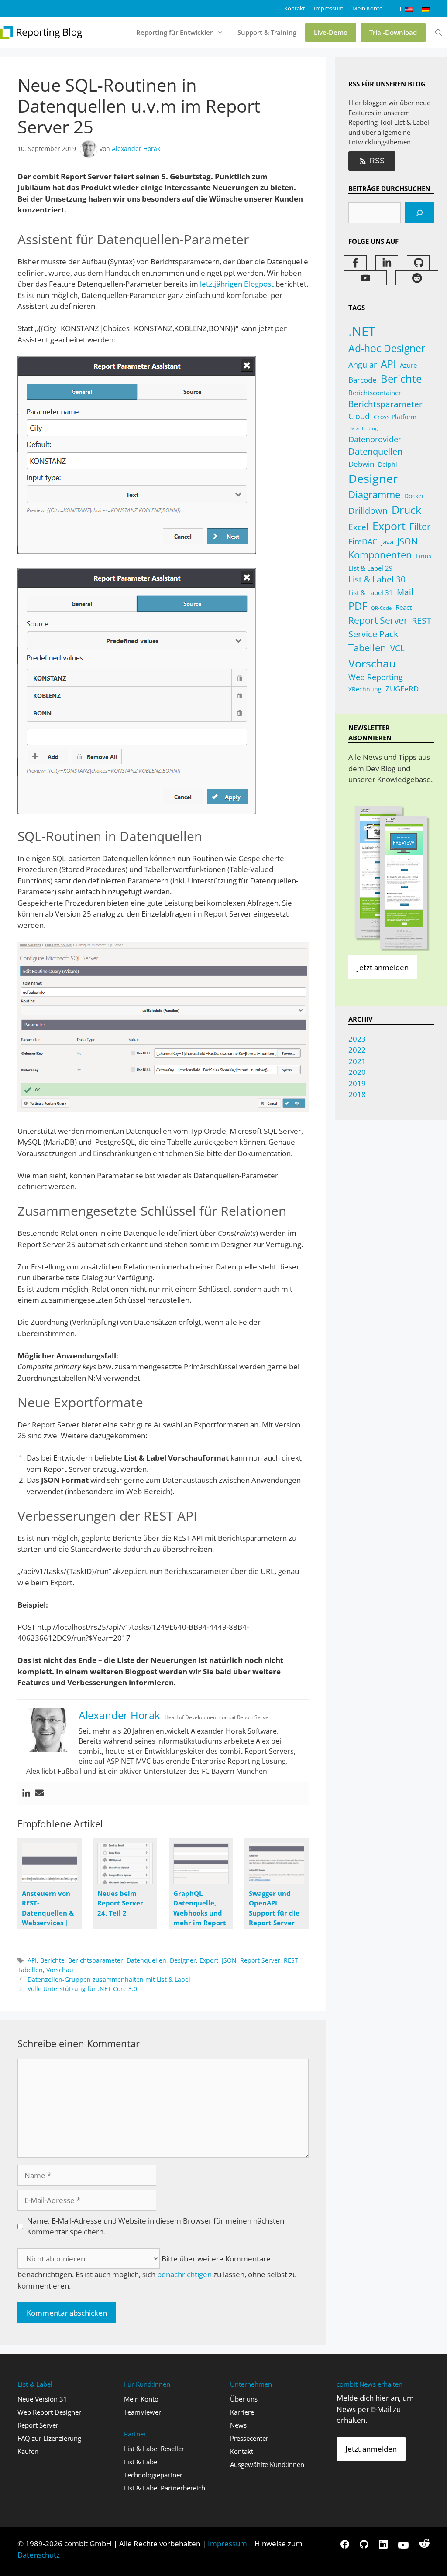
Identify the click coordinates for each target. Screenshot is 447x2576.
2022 (357, 1050)
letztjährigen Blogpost (237, 284)
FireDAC (363, 541)
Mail (405, 592)
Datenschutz (39, 2555)
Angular (363, 365)
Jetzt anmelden (383, 967)
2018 (357, 1094)
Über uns (244, 2399)
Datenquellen (146, 1960)
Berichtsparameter (96, 1960)
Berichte (52, 1960)
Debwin (361, 464)
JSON (229, 1960)
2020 (357, 1072)
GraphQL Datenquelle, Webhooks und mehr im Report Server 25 (200, 1913)
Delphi (388, 464)
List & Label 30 (377, 579)
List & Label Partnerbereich (165, 2488)
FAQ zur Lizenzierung (49, 2438)
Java (387, 542)
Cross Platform (395, 417)
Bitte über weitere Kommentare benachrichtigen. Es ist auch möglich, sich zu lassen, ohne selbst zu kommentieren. (157, 2272)
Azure (408, 365)
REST (291, 1960)
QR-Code (381, 608)
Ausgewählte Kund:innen (267, 2464)
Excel (358, 527)
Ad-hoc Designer (387, 348)
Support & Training (267, 32)
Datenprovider (375, 439)
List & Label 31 (371, 592)
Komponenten (380, 555)
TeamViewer (143, 2412)
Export (209, 1960)
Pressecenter (249, 2438)
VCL (397, 648)
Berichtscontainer (375, 393)
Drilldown (368, 511)
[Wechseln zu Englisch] (409, 9)
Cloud (359, 416)
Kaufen (28, 2451)
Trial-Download (393, 32)
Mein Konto (368, 8)
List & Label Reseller (154, 2449)
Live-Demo (331, 32)
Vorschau (60, 1970)
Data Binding (363, 428)
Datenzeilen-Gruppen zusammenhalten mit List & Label (109, 1979)
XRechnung (365, 689)
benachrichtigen (184, 2274)
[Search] (419, 213)
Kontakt (295, 8)
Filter (420, 526)
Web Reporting (376, 677)
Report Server (260, 1960)
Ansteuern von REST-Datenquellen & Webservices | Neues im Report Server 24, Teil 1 (48, 1923)
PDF (358, 606)
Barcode (363, 380)
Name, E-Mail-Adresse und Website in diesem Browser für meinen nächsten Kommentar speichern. (156, 2226)
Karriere (242, 2412)
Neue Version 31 (42, 2399)
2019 (357, 1083)
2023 (357, 1039)
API (32, 1960)
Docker (414, 496)
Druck (406, 510)
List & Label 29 (371, 568)
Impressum (329, 8)
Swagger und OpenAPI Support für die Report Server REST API (274, 1913)
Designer (183, 1960)
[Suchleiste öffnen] (438, 33)
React (404, 607)
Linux (424, 556)
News (238, 2425)
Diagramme (374, 494)
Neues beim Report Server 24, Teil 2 (120, 1903)
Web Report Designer (49, 2412)
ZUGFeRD (402, 689)
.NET (362, 331)
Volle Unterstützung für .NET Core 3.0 (82, 1989)
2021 (357, 1061)
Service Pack (373, 634)
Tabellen (30, 1970)
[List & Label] (41, 33)
